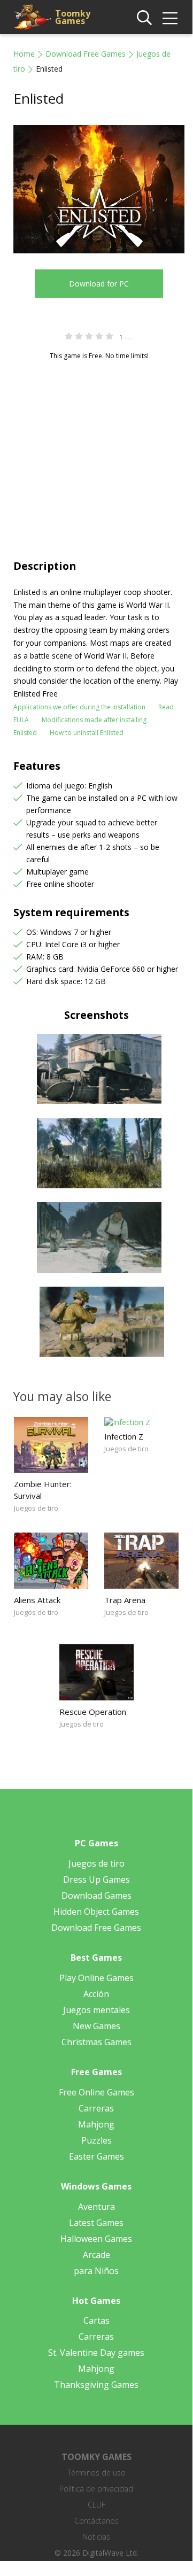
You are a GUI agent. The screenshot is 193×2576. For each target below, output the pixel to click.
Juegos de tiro (36, 1508)
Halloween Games (96, 2239)
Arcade (96, 2255)
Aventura (96, 2207)
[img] (170, 18)
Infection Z (124, 1436)
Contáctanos (96, 2521)
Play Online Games (96, 1978)
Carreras (96, 2108)
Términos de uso (96, 2473)
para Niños (96, 2271)
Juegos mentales (96, 2010)
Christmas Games (96, 2042)
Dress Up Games (96, 1879)
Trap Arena (125, 1600)
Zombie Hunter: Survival (43, 1490)
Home (24, 54)
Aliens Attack (37, 1600)
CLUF (96, 2505)
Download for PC (99, 284)
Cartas (96, 2320)
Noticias (96, 2537)
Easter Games (96, 2156)
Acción (96, 1994)
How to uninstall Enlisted (87, 733)
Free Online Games (96, 2092)
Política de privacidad (96, 2489)
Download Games (96, 1896)
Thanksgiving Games (96, 2385)
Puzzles (96, 2140)
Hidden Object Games (96, 1912)
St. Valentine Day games (96, 2353)
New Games (96, 2026)
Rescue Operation (93, 1712)
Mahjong (96, 2124)
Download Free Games (86, 54)
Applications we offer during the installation (79, 707)
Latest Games (96, 2223)
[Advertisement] (96, 449)
